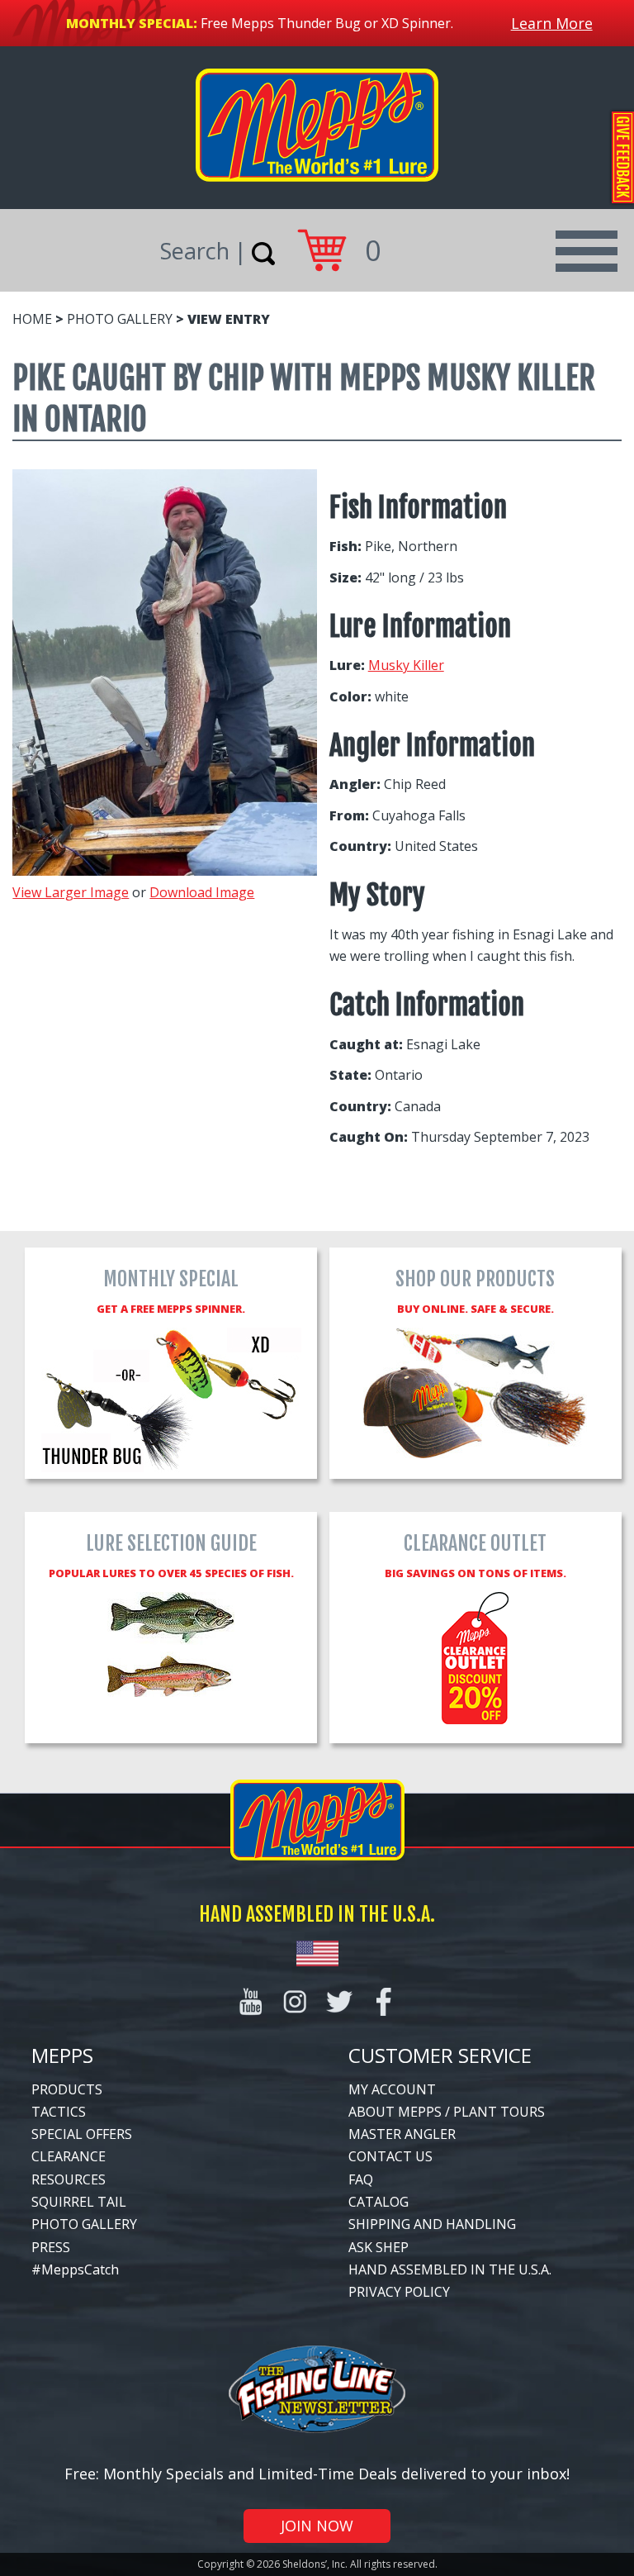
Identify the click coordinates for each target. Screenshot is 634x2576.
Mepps (62, 2055)
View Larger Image (71, 892)
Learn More (552, 23)
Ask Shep (379, 2247)
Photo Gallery (120, 319)
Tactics (59, 2112)
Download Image (202, 892)
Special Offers (82, 2134)
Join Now (317, 2526)
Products (67, 2089)
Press (51, 2247)
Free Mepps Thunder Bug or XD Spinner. (327, 23)
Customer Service (440, 2055)
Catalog (379, 2202)
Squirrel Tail (79, 2202)
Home (32, 319)
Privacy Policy (399, 2292)
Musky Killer (406, 665)
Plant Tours (499, 2112)
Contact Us (390, 2156)
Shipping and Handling (432, 2224)
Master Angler (402, 2134)
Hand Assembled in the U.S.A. (450, 2269)
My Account (392, 2089)
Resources (69, 2179)
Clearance (69, 2156)
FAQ (361, 2179)
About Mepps (395, 2112)
